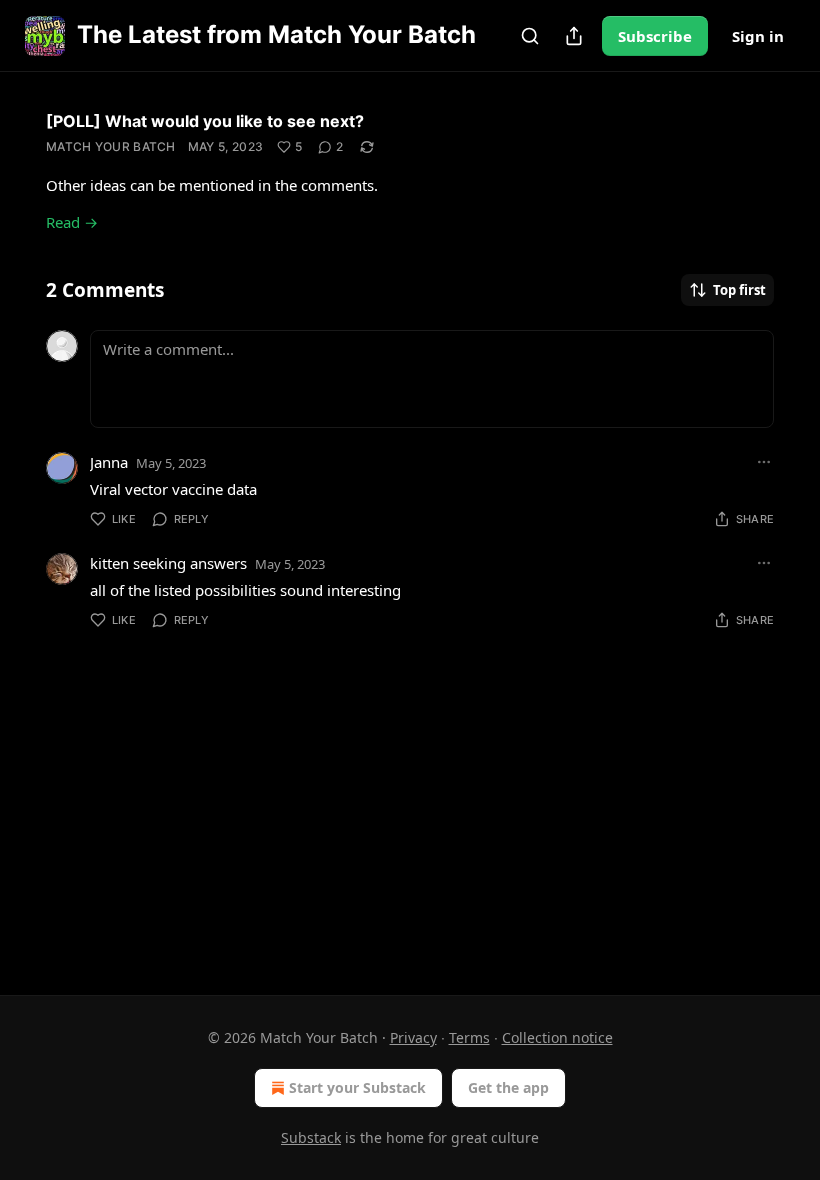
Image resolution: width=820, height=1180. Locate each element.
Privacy (413, 1037)
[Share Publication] (574, 36)
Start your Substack (357, 1087)
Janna (109, 462)
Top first (739, 290)
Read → (72, 222)
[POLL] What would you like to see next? (205, 121)
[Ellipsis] (764, 462)
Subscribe (655, 36)
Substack (311, 1137)
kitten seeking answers (168, 563)
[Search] (530, 36)
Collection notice (557, 1037)
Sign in (758, 36)
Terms (469, 1037)
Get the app (508, 1087)
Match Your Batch (111, 146)
